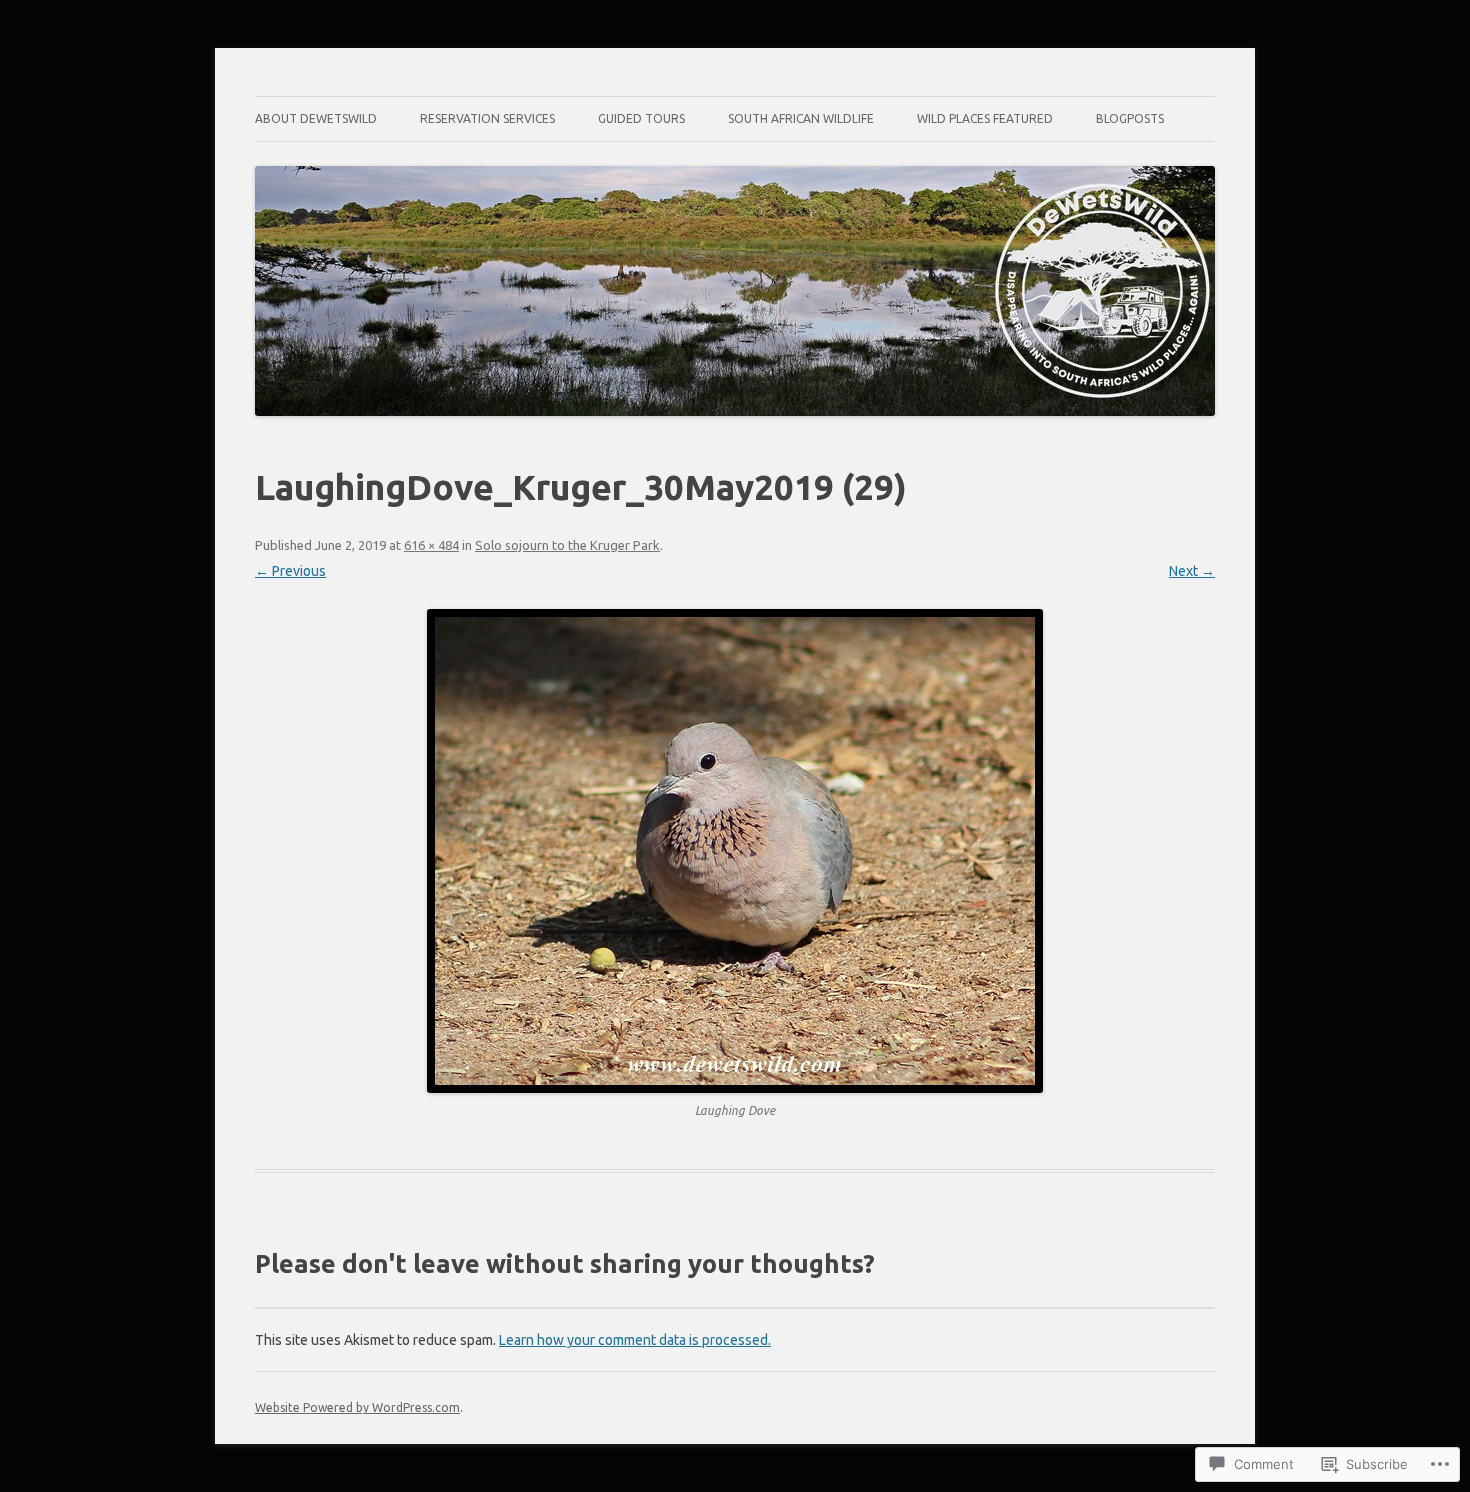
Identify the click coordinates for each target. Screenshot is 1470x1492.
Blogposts (1130, 118)
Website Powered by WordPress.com (357, 1407)
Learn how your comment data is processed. (635, 1340)
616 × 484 (431, 545)
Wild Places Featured (985, 118)
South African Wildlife (801, 118)
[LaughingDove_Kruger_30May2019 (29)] (735, 851)
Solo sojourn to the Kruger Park (567, 545)
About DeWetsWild (316, 118)
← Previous (290, 571)
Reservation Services (487, 118)
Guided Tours (641, 118)
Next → (1192, 571)
